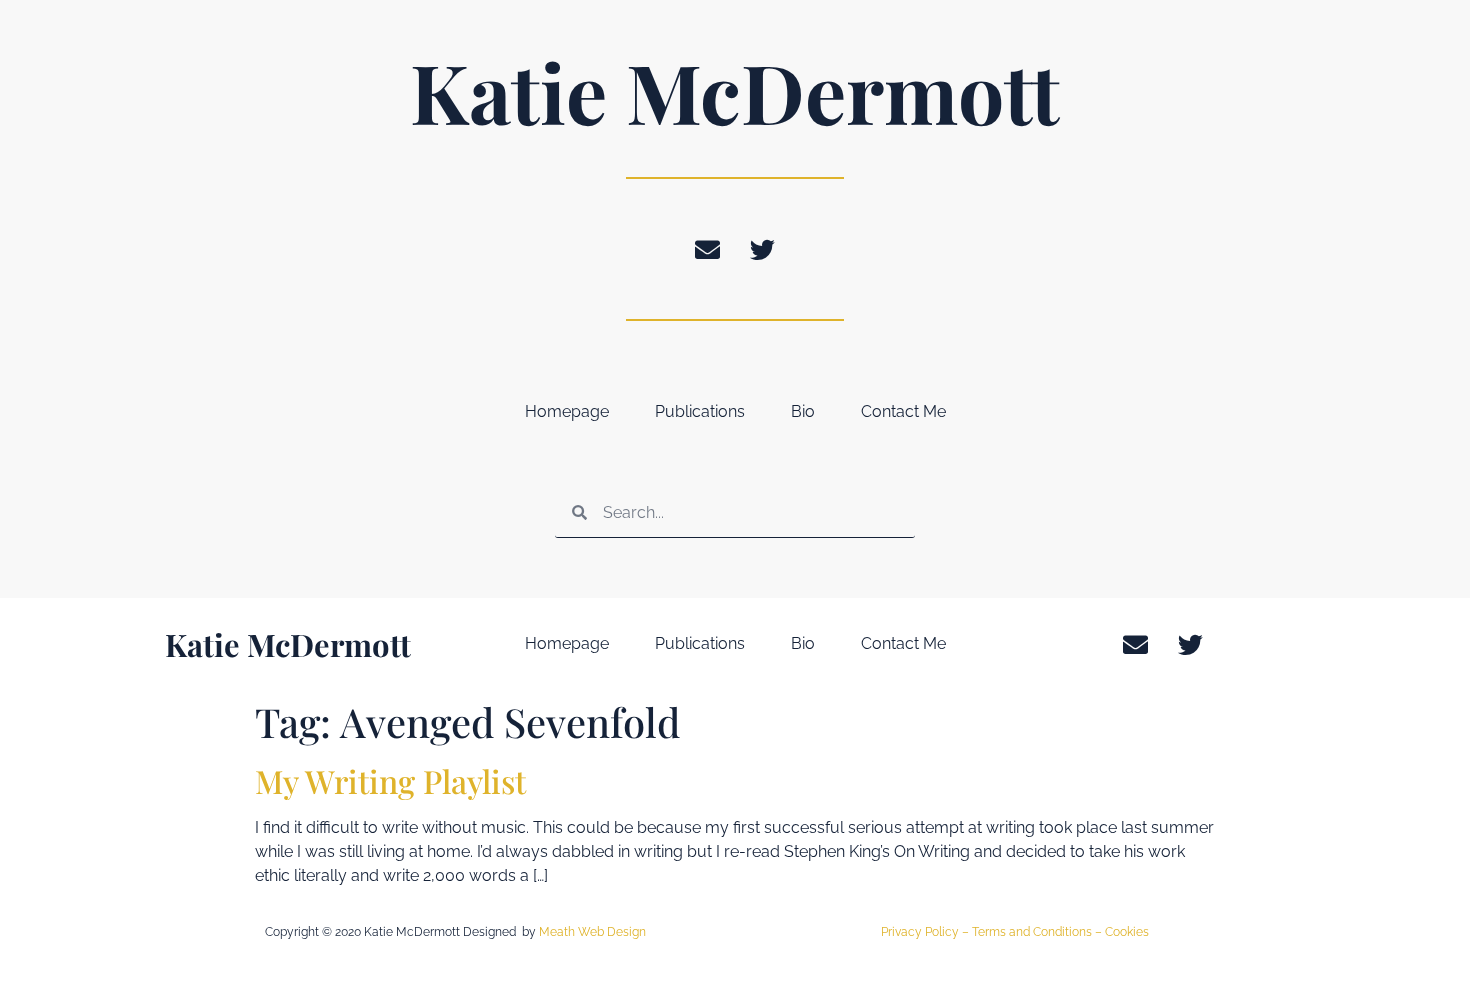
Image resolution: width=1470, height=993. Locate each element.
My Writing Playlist (390, 780)
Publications (700, 411)
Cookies (1127, 932)
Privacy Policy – (926, 932)
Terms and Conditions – (1038, 932)
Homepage (567, 411)
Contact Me (903, 411)
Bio (803, 411)
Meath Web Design (592, 932)
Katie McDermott (735, 91)
